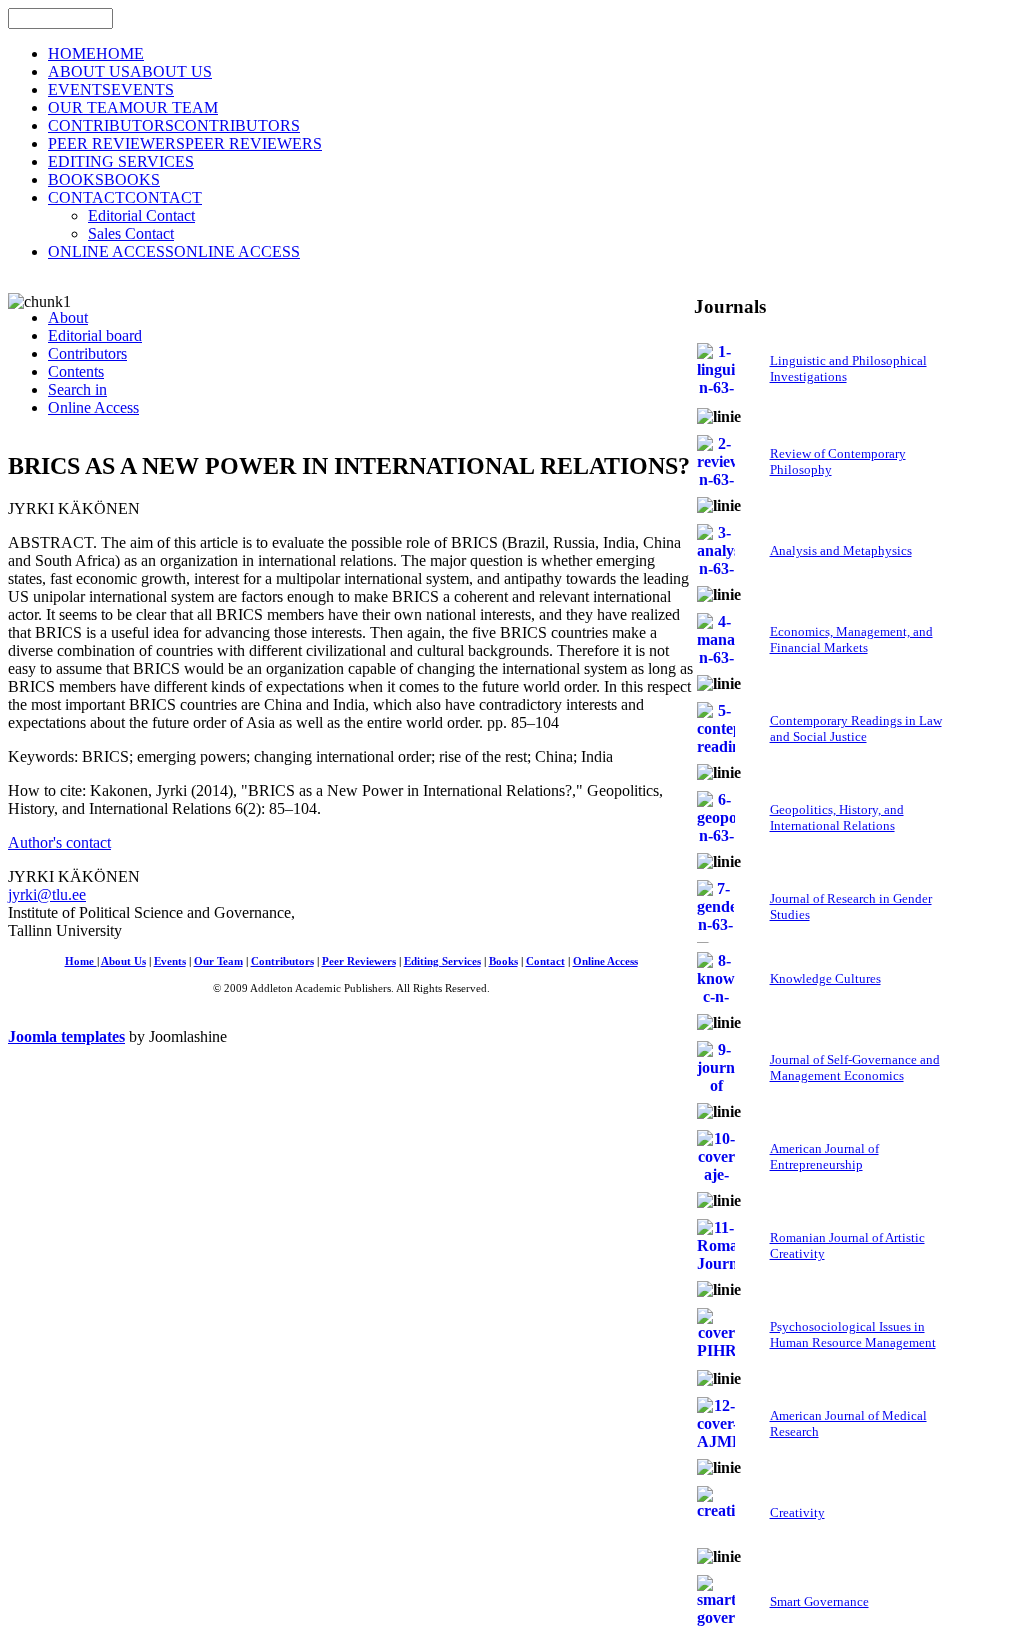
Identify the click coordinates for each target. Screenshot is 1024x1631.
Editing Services (442, 961)
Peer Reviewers (359, 961)
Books (503, 961)
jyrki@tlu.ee (47, 894)
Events (170, 961)
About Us (123, 961)
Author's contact (59, 842)
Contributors (282, 961)
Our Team (218, 961)
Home (81, 961)
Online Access (605, 961)
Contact (545, 961)
